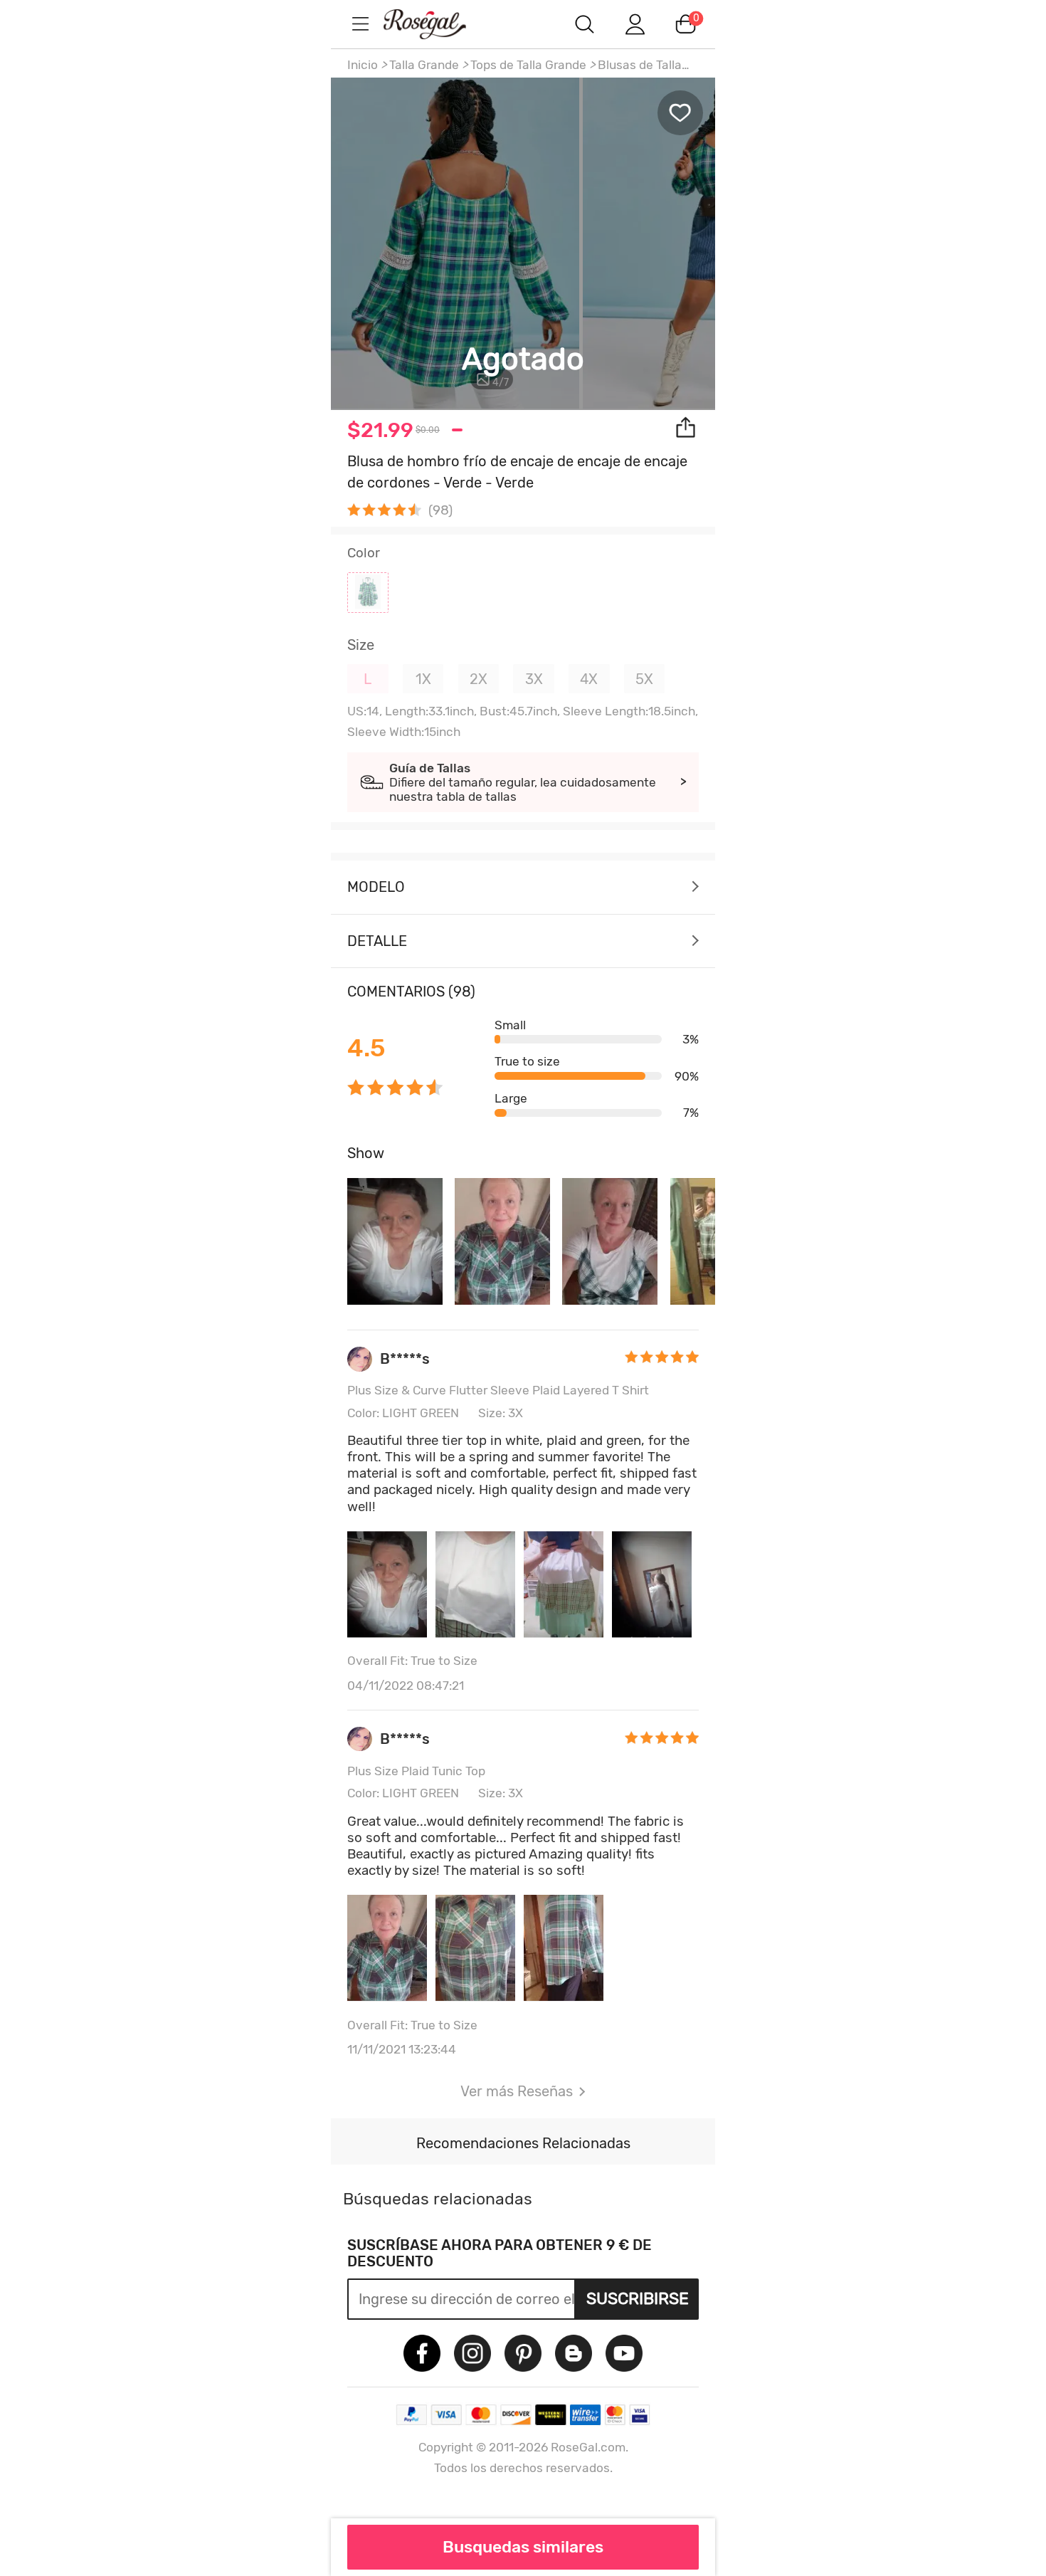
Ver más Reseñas (517, 2091)
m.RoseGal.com (438, 24)
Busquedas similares (523, 2547)
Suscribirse (638, 2298)
